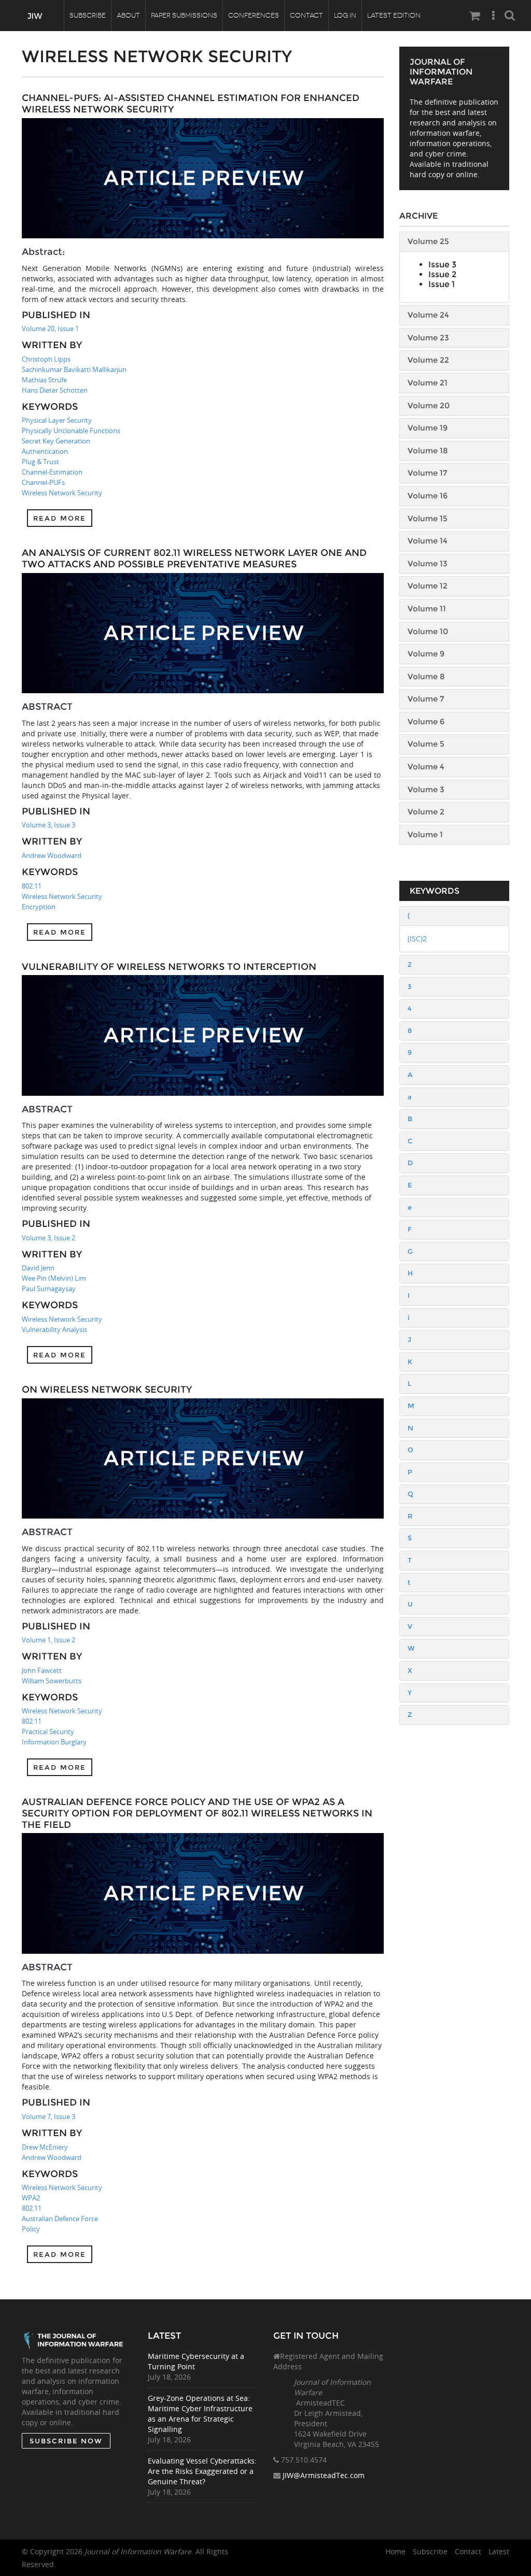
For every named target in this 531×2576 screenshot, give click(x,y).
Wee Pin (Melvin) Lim (54, 1278)
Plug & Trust (40, 462)
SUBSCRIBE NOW (66, 2441)
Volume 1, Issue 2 (48, 1640)
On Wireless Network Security (107, 1390)
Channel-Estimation (52, 472)
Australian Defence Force (60, 2219)
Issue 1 (442, 284)
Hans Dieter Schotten (55, 390)
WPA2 (31, 2198)
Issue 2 (442, 274)
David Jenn (38, 1268)
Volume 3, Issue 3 (48, 825)
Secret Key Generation (56, 441)
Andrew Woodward (52, 855)
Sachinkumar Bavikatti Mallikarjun (74, 369)
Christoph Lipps (46, 359)
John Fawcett (42, 1670)
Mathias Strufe (44, 380)
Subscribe (88, 15)
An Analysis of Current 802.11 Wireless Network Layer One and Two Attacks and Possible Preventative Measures (194, 559)
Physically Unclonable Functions (71, 431)
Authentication (45, 451)
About (128, 15)
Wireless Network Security (62, 493)
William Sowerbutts (52, 1681)
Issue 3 (442, 264)
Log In (345, 15)
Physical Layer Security (57, 420)
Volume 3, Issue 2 (48, 1238)
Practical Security (48, 1731)
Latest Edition (394, 15)
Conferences (254, 15)
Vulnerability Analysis (54, 1329)
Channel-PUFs (43, 482)
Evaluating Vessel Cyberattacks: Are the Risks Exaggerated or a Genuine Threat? (202, 2471)
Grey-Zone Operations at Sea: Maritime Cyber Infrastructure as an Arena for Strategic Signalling (200, 2414)
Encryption (39, 907)
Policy (31, 2229)
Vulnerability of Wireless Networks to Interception (169, 967)
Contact (306, 15)
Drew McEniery (45, 2147)
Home (395, 2551)
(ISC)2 (417, 939)
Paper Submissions (184, 15)
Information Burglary (54, 1742)
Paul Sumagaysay (49, 1289)
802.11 (32, 886)
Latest (499, 2551)
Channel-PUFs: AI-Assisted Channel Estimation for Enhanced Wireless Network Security (191, 104)
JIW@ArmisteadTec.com (324, 2475)
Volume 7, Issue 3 (48, 2116)
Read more (60, 518)
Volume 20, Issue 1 (50, 328)
